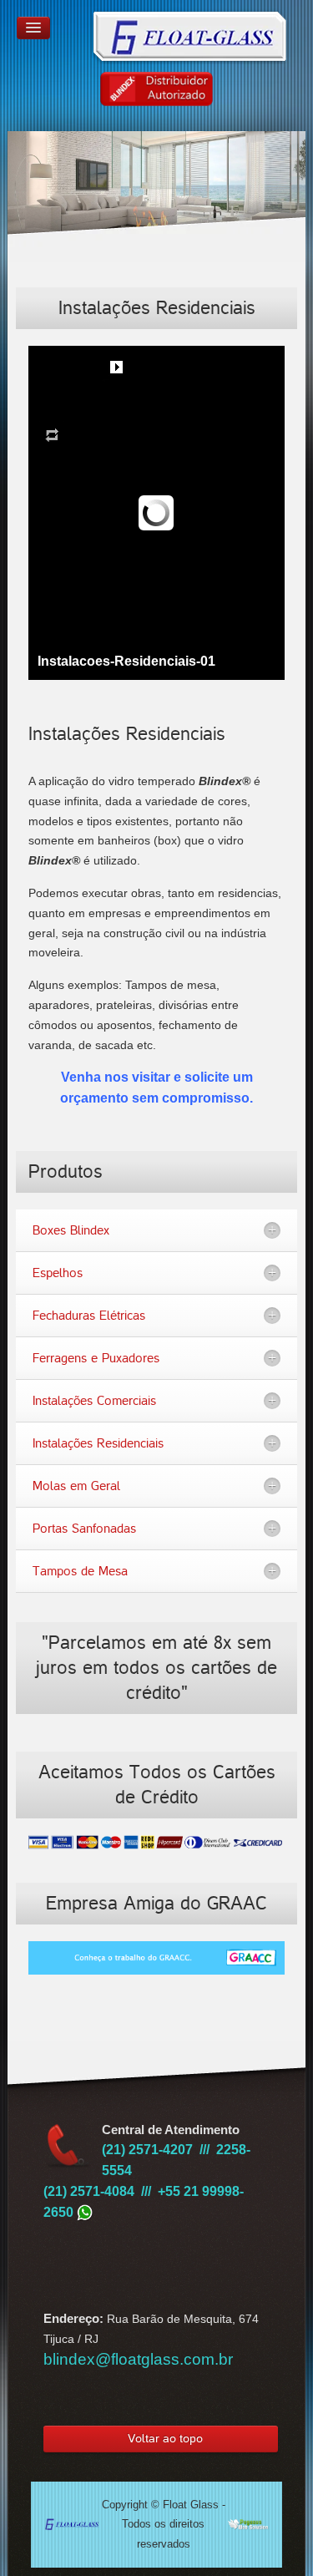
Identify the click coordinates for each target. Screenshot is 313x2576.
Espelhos (58, 1273)
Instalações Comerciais (94, 1401)
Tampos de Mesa (80, 1571)
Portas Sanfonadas (84, 1529)
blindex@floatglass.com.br (138, 2359)
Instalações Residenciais (98, 1443)
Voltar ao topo (165, 2439)
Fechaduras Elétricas (89, 1316)
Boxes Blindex (71, 1230)
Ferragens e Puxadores (96, 1358)
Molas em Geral (76, 1486)
